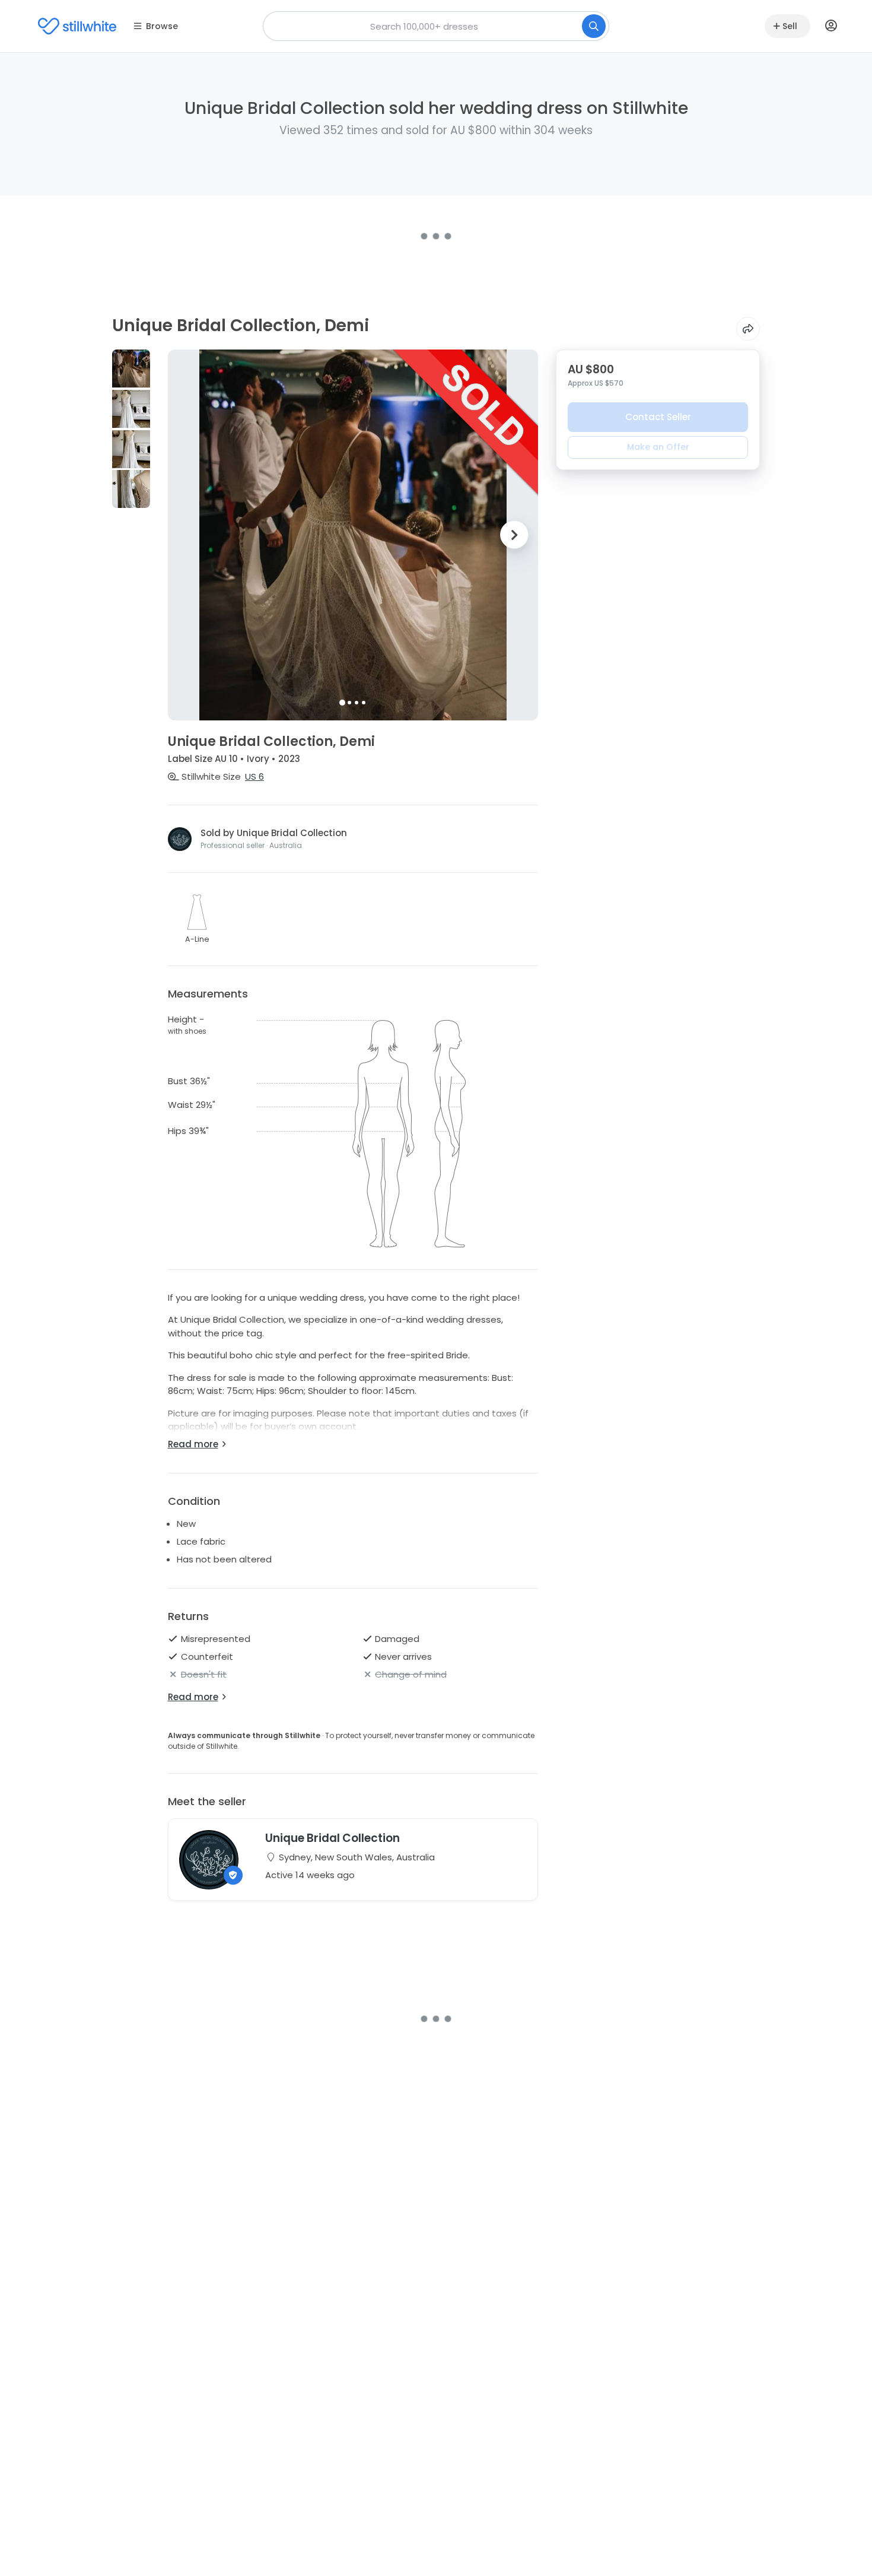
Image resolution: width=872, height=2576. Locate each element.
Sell (790, 26)
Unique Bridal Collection (332, 1838)
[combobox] (436, 26)
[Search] (594, 26)
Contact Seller (658, 417)
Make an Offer (658, 447)
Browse (162, 26)
